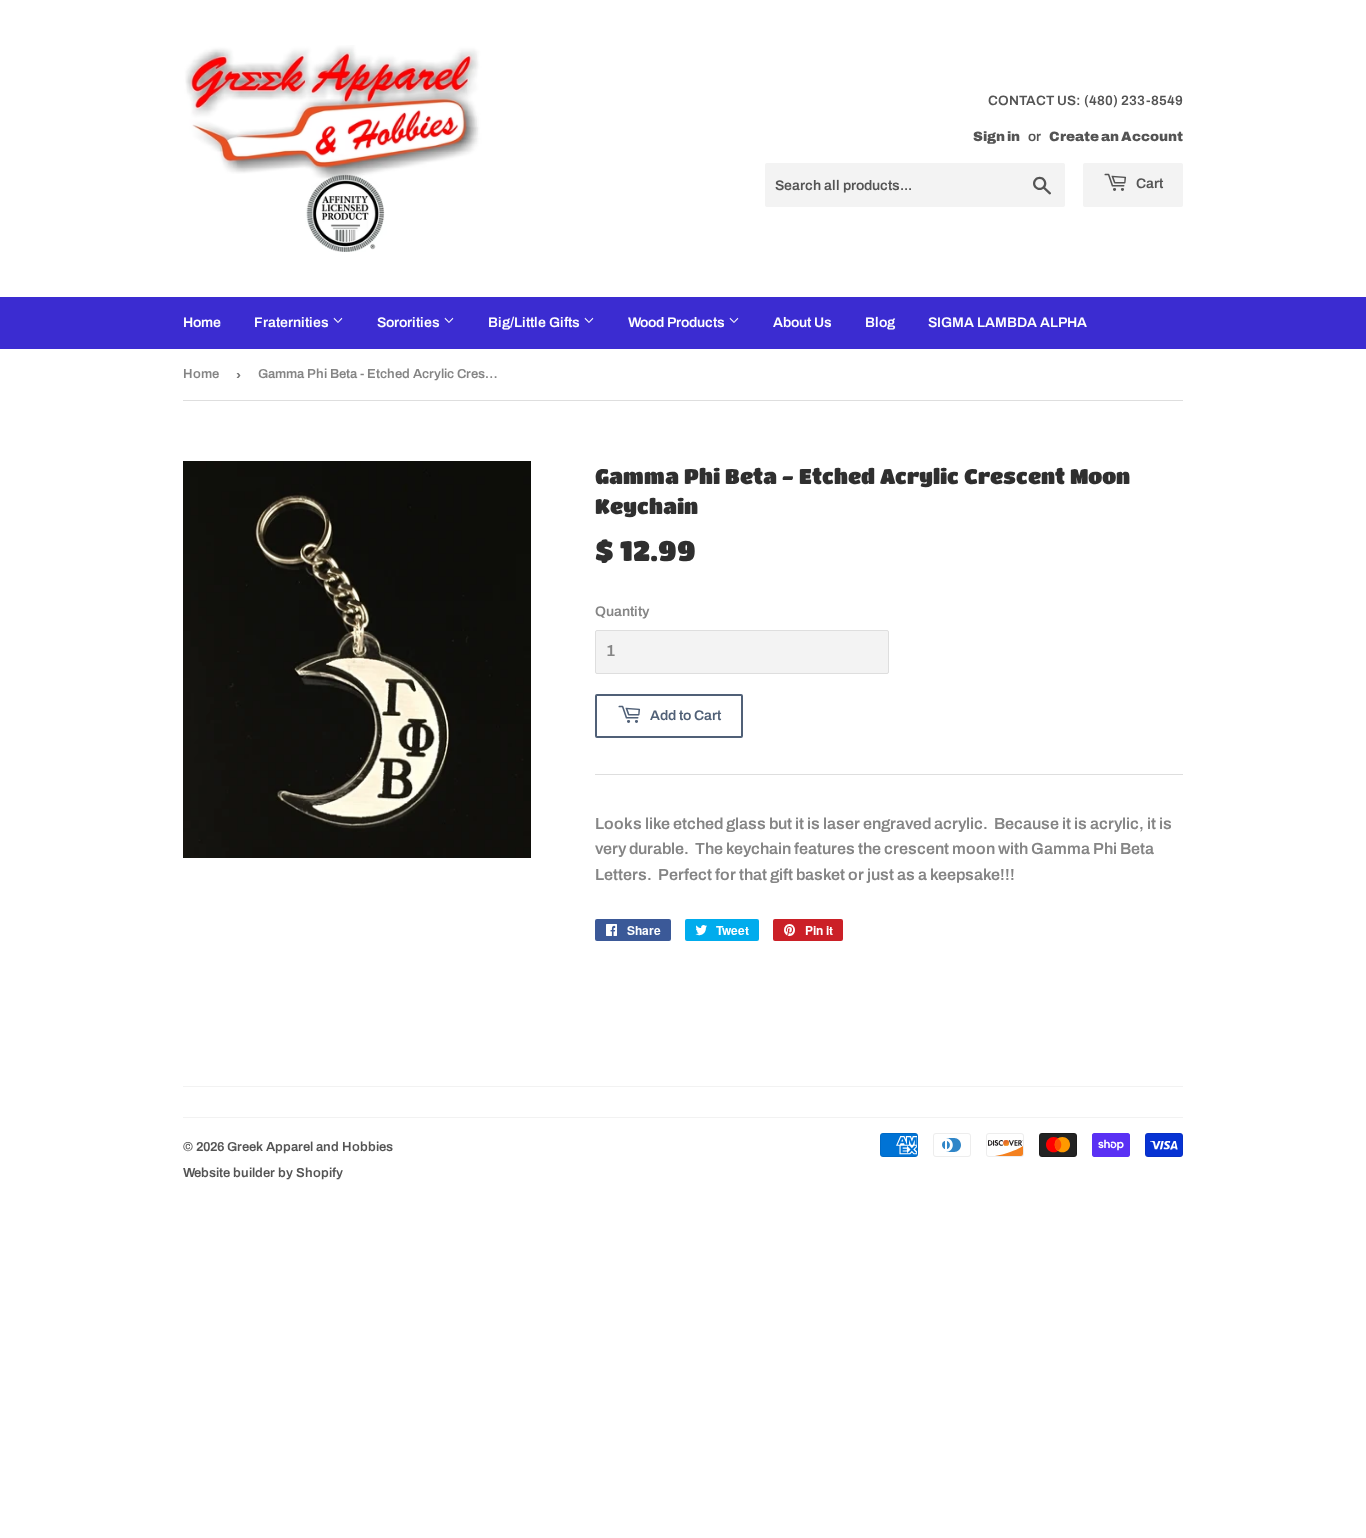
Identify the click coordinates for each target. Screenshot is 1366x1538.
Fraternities (293, 322)
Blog (880, 322)
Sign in (996, 136)
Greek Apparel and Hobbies (310, 1147)
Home (202, 322)
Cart (1148, 183)
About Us (802, 322)
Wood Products (678, 322)
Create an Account (1116, 136)
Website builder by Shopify (263, 1173)
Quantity (622, 611)
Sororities (410, 322)
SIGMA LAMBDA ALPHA (1007, 322)
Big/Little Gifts (535, 322)
